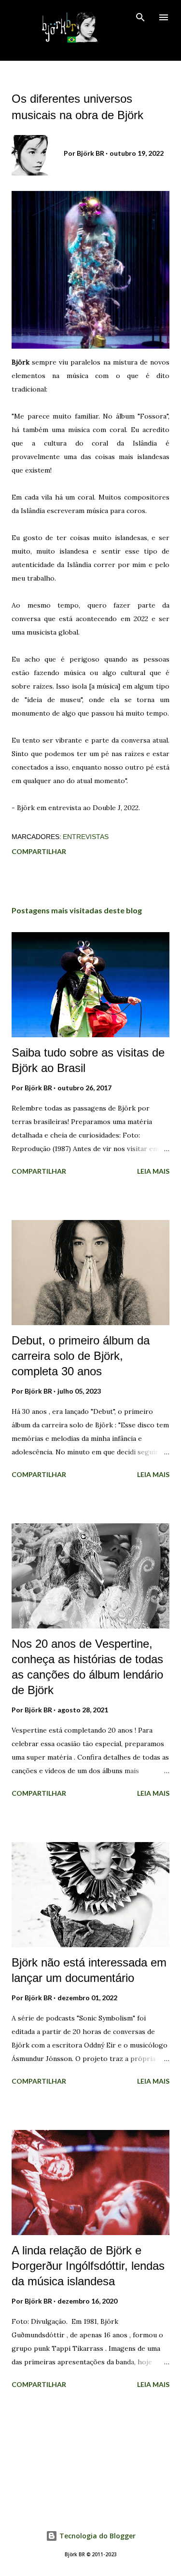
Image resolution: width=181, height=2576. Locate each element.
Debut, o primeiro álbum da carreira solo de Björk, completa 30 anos (81, 1356)
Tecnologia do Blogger (97, 2536)
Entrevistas (86, 837)
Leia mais (153, 1171)
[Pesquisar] (140, 17)
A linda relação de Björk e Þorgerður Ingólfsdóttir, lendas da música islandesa (88, 2266)
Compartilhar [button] (39, 851)
